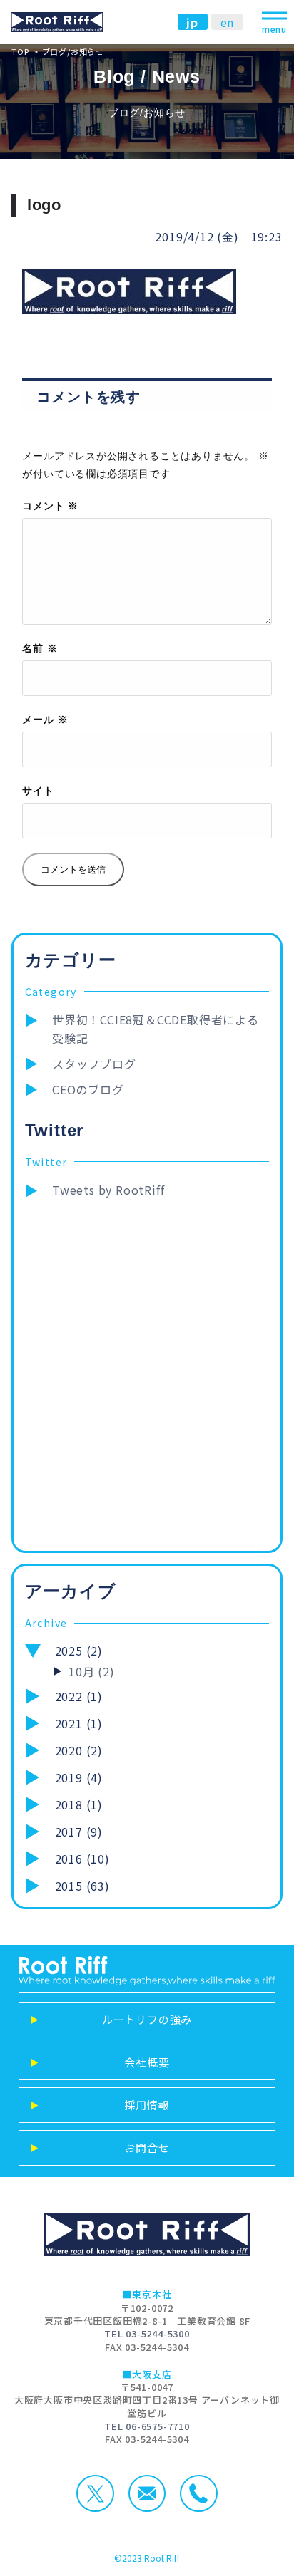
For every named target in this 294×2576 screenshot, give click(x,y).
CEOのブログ (88, 1089)
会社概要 (100, 2062)
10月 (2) (92, 1671)
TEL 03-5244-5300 (147, 2333)
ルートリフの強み (111, 2019)
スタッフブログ (94, 1064)
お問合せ (100, 2147)
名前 (40, 648)
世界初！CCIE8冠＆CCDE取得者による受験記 (156, 1029)
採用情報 (100, 2105)
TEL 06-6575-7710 (147, 2426)
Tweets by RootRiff (108, 1190)
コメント (50, 505)
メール (45, 719)
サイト (38, 790)
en (228, 21)
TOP (20, 51)
